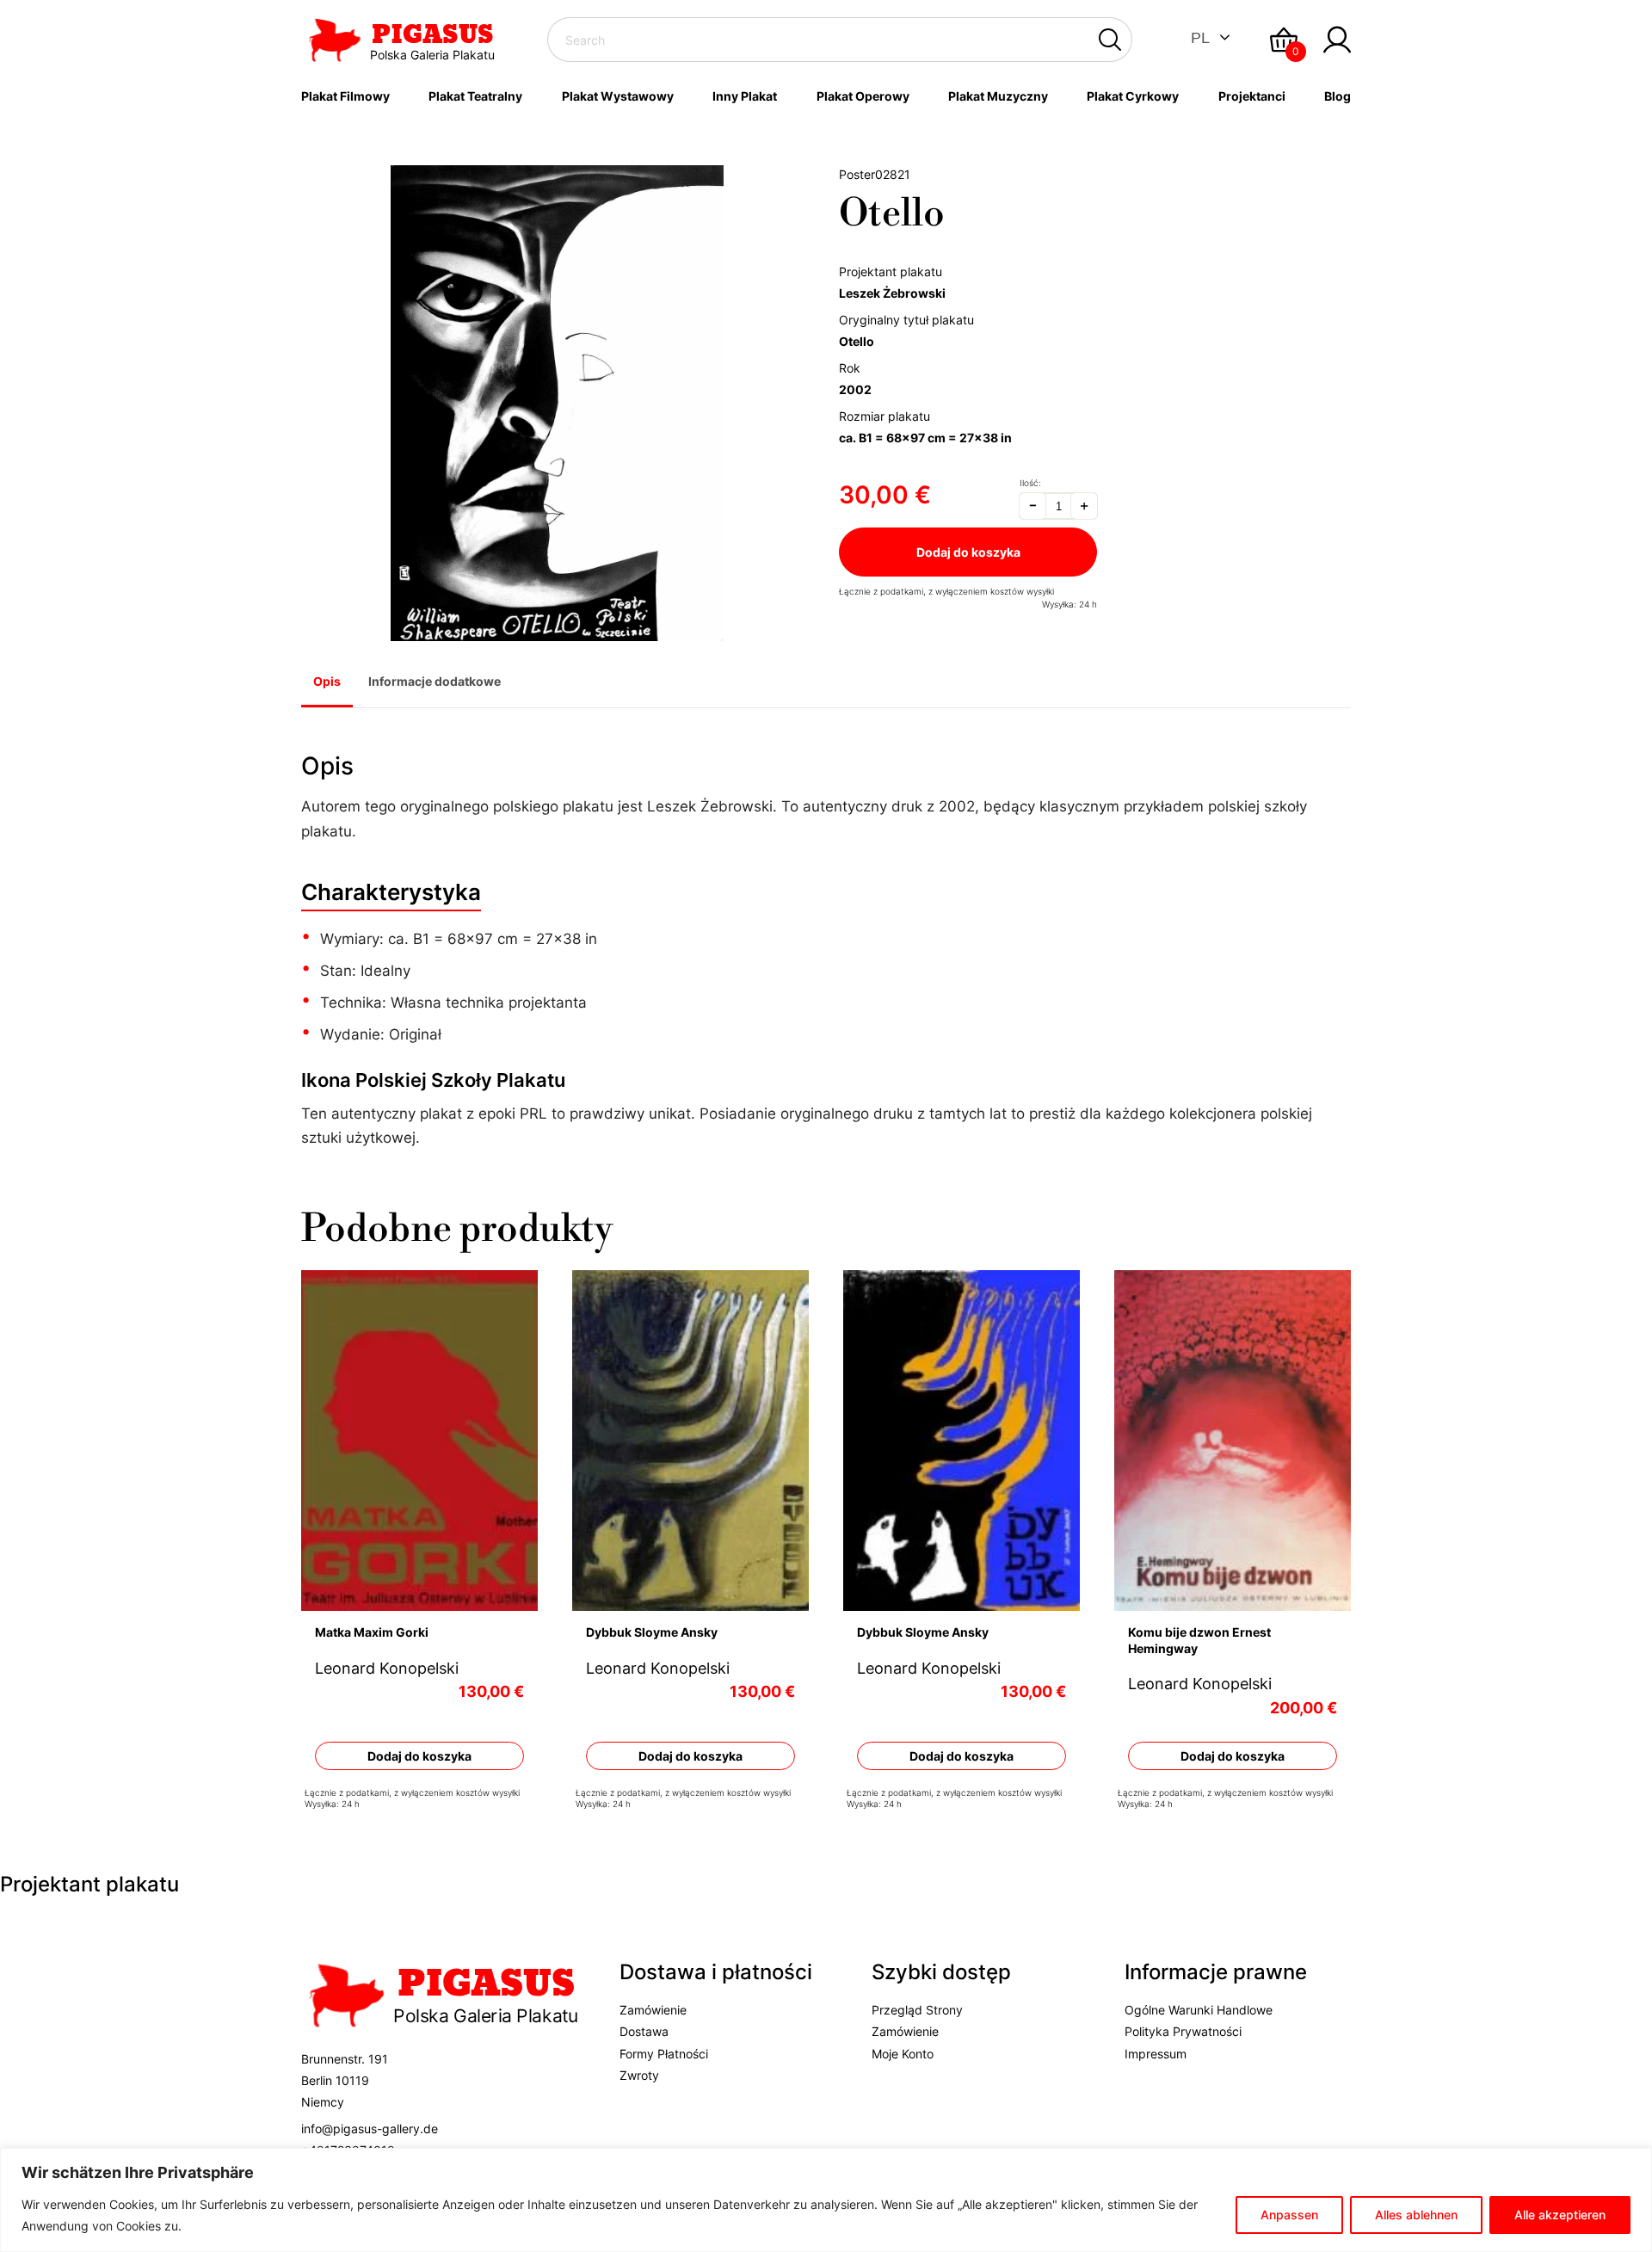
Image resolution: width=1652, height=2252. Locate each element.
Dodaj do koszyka (968, 552)
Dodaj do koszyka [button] (419, 1755)
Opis (327, 681)
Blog (1338, 96)
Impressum (1156, 2053)
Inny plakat (745, 96)
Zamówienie (653, 2010)
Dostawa (644, 2031)
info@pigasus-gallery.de (370, 2128)
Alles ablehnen (1416, 2215)
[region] (826, 2200)
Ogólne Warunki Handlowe (1199, 2010)
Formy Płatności (664, 2053)
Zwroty (639, 2074)
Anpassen (1289, 2215)
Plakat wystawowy (618, 96)
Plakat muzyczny (998, 96)
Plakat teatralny (475, 96)
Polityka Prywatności (1183, 2031)
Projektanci (1252, 96)
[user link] (1337, 40)
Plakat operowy (863, 96)
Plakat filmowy (345, 96)
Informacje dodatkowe (435, 681)
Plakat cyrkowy (1133, 96)
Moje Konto (903, 2053)
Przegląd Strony (917, 2010)
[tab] (327, 683)
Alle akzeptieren (1560, 2215)
